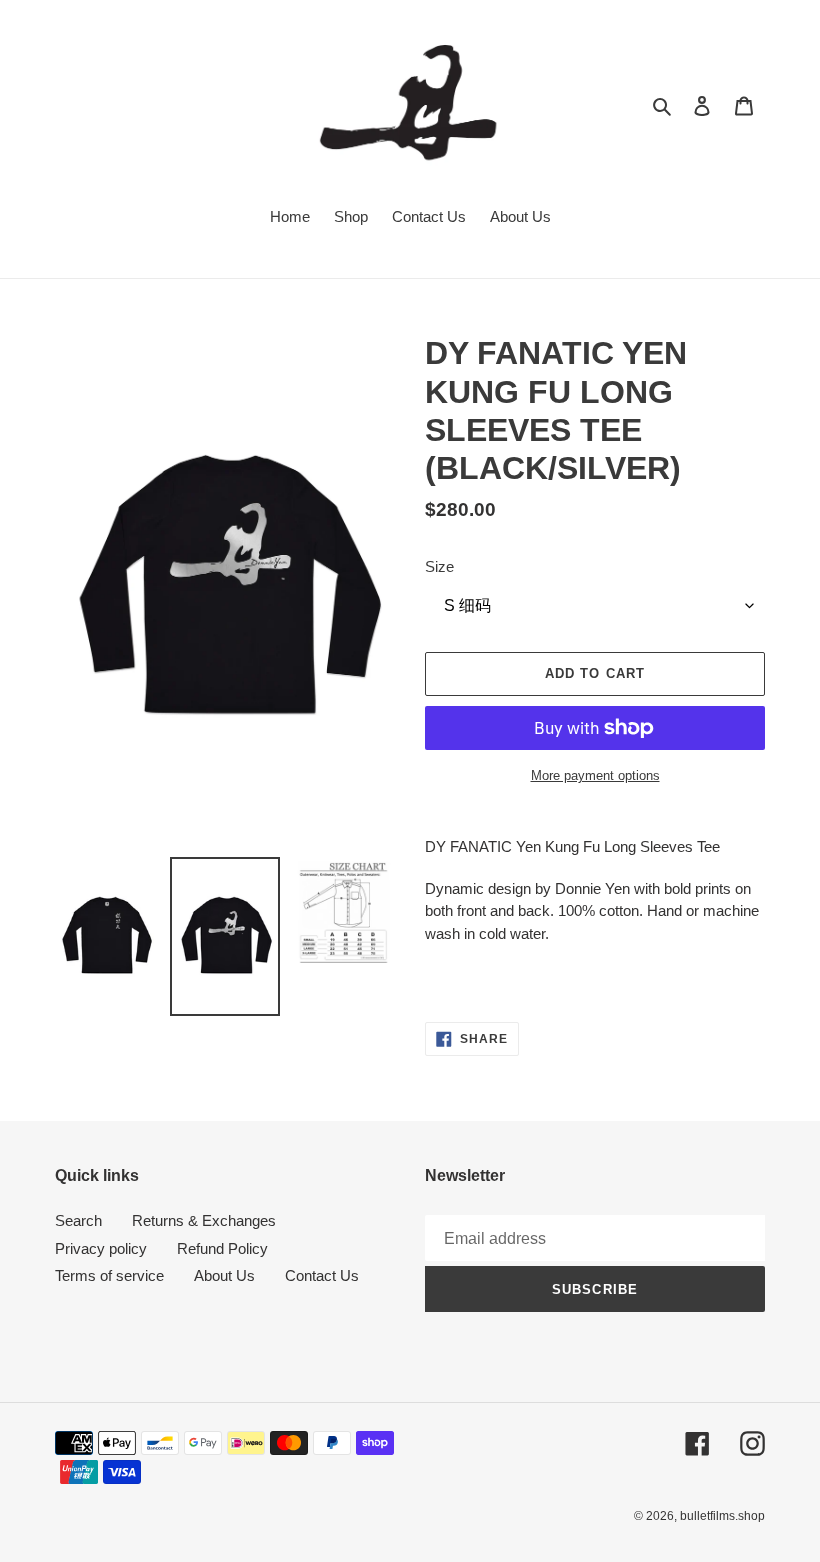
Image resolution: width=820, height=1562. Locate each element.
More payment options (595, 775)
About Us (224, 1275)
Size (439, 566)
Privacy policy (101, 1248)
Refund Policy (222, 1248)
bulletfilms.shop (722, 1516)
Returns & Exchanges (204, 1220)
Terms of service (109, 1275)
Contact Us (322, 1275)
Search (78, 1220)
